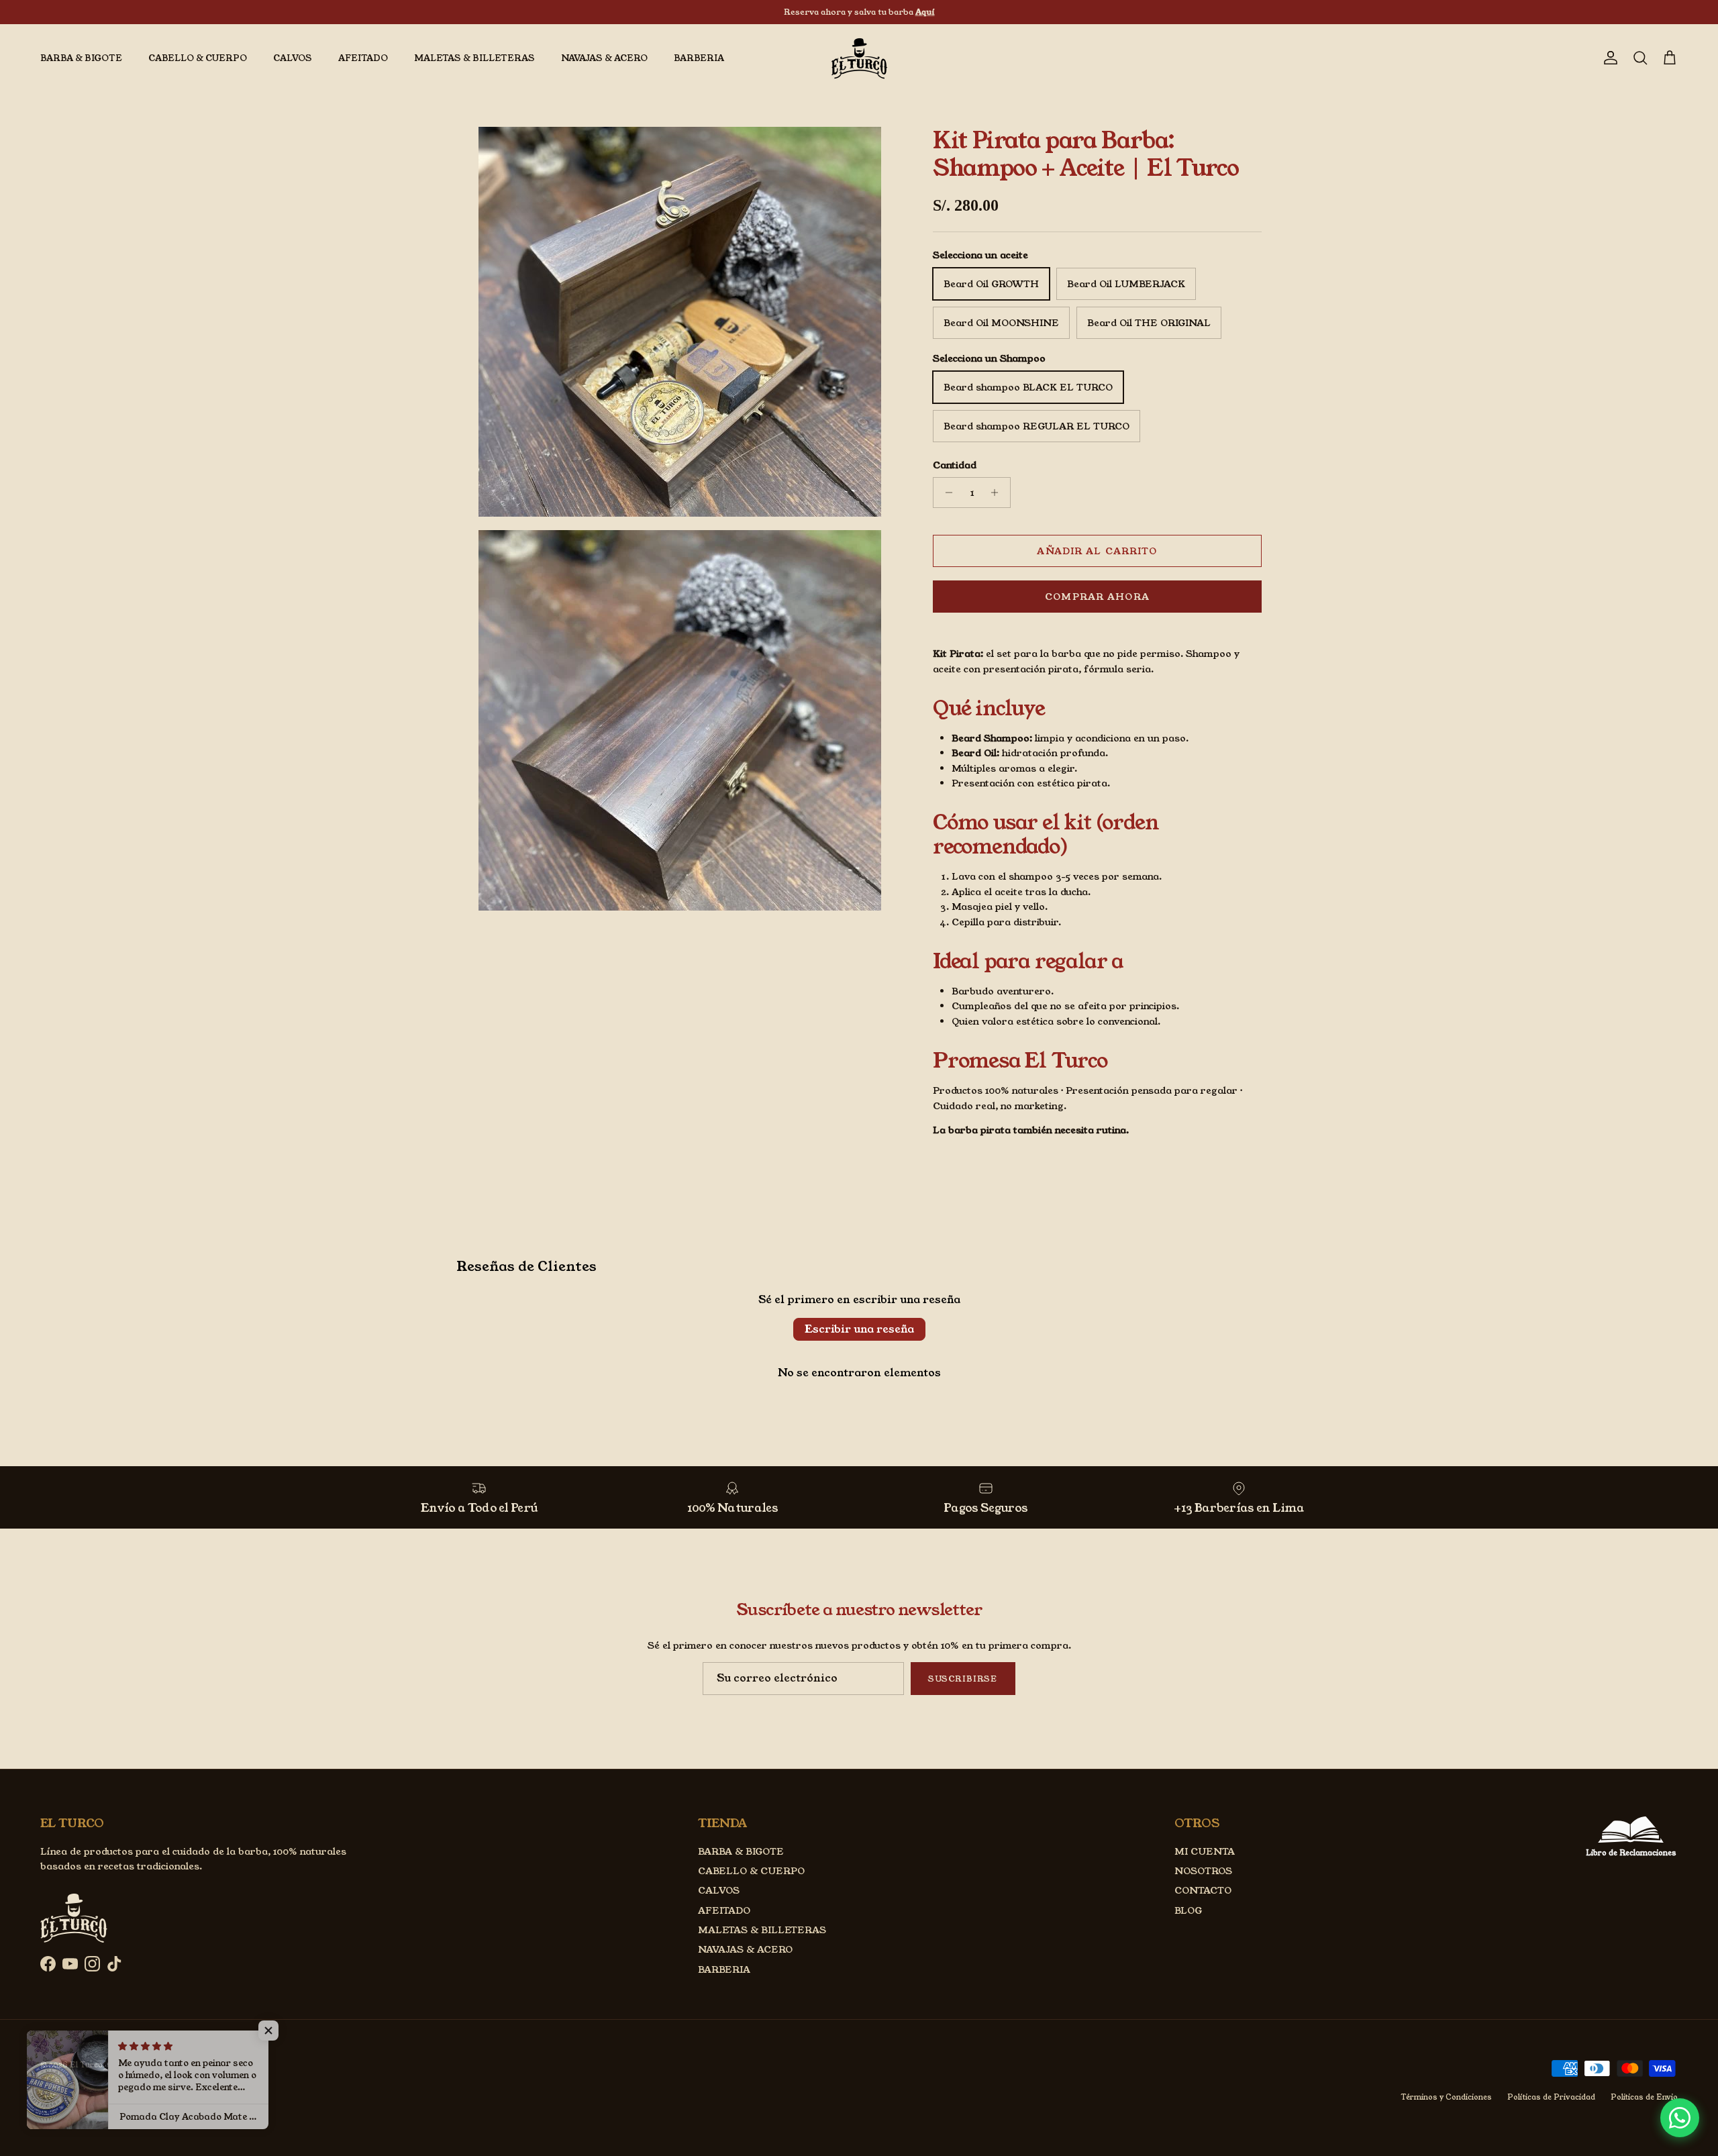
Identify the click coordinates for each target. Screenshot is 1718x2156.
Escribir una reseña (859, 1329)
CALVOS (293, 58)
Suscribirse (963, 1679)
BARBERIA (699, 58)
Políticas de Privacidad (1551, 2097)
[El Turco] (859, 58)
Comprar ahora (1097, 597)
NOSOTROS (1203, 1871)
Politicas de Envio (1644, 2097)
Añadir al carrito (1097, 551)
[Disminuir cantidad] (945, 493)
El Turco (86, 2065)
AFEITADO (363, 58)
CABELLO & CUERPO (198, 58)
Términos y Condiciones (1446, 2097)
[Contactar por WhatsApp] (1680, 2118)
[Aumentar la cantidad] (998, 493)
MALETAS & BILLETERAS (474, 58)
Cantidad (955, 465)
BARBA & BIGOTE (81, 58)
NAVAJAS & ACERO (604, 58)
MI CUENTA (1205, 1851)
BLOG (1188, 1910)
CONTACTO (1203, 1890)
